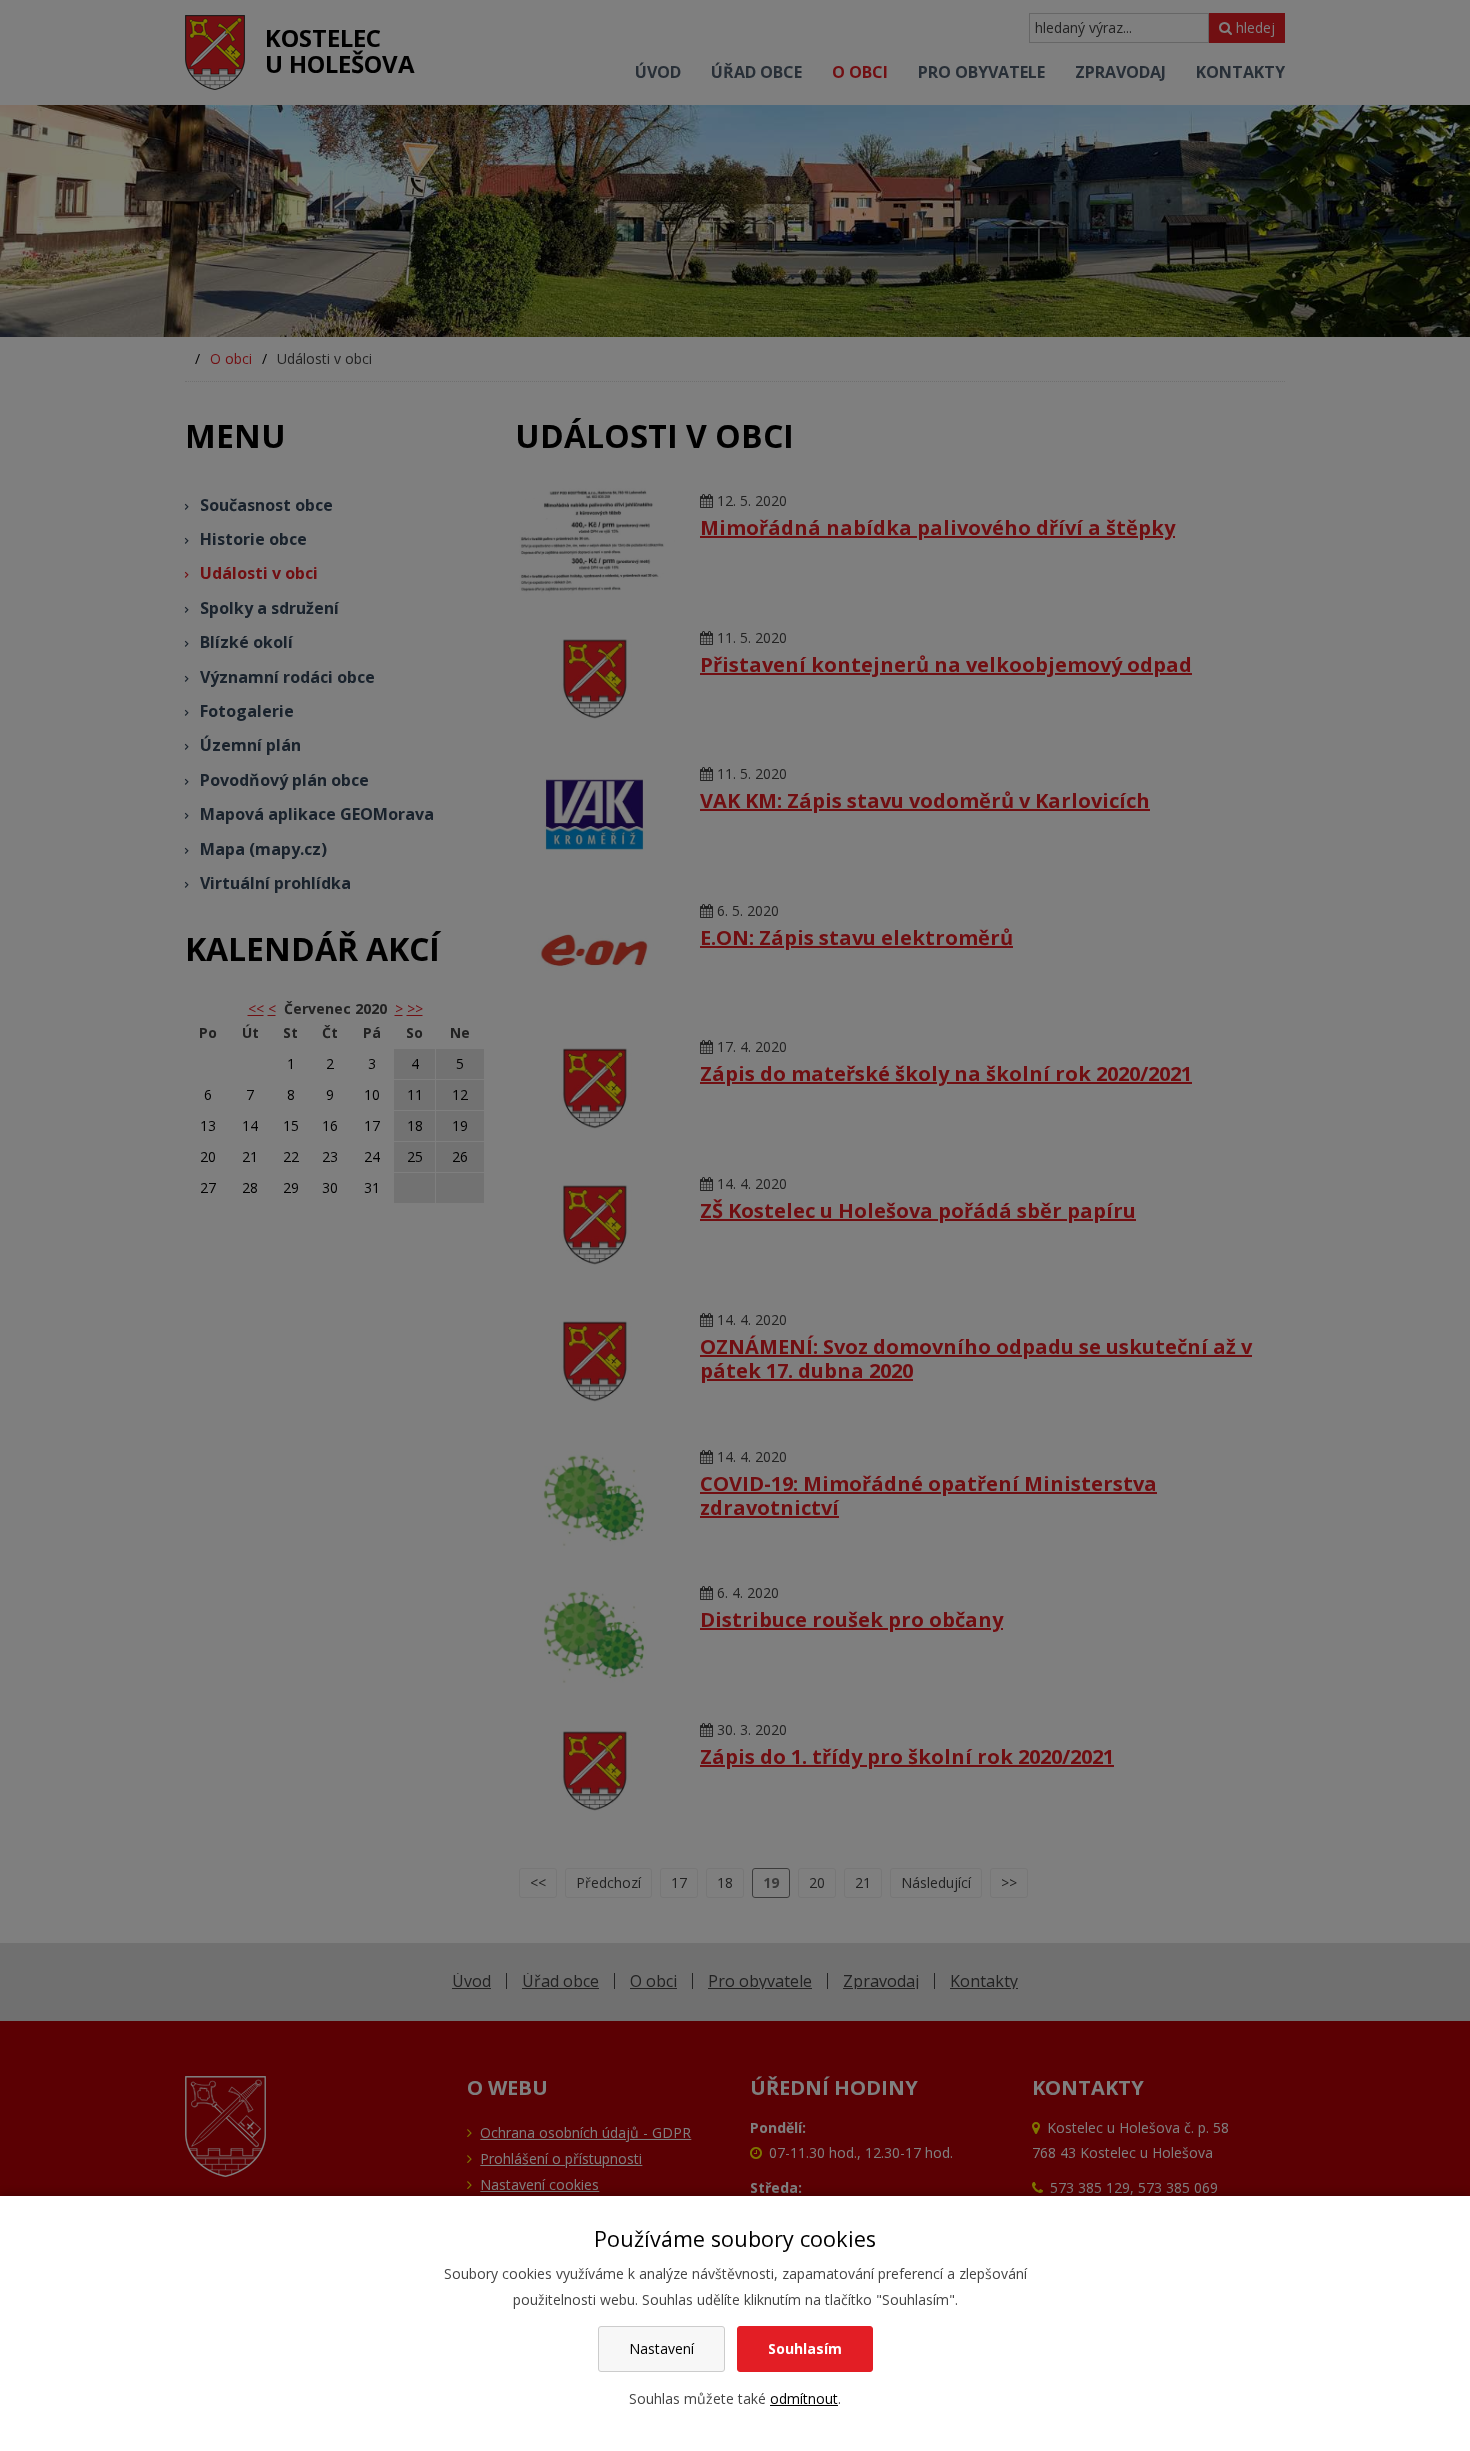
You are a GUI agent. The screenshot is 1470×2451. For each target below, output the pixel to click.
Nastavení (661, 2348)
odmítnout (804, 2398)
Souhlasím (805, 2348)
